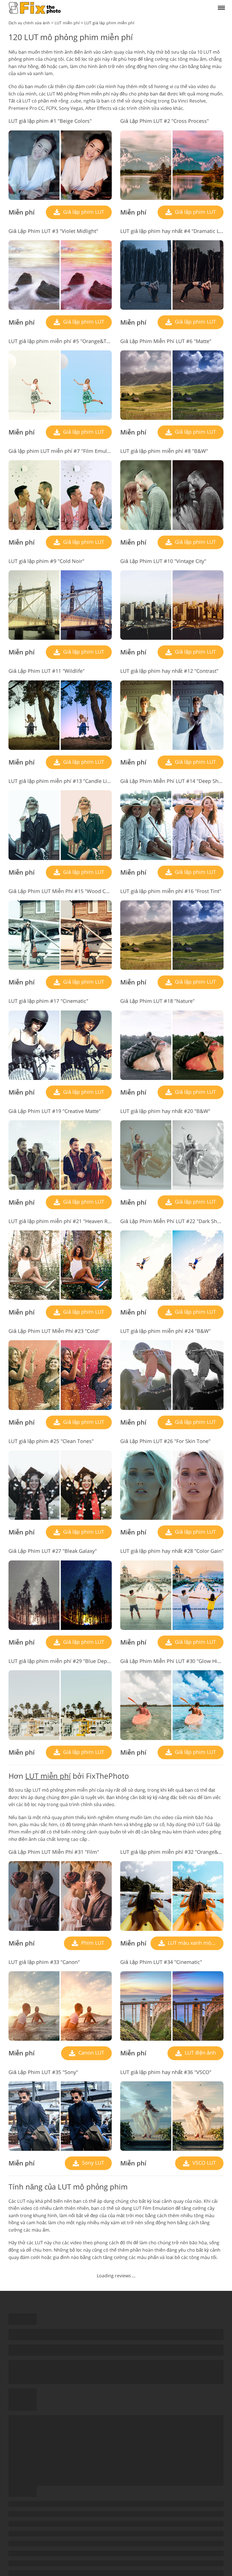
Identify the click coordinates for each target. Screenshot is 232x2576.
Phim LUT (92, 1943)
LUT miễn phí (48, 1776)
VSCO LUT (203, 2163)
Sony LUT (92, 2163)
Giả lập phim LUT (83, 212)
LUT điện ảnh (200, 2053)
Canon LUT (91, 2053)
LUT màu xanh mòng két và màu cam (195, 1943)
